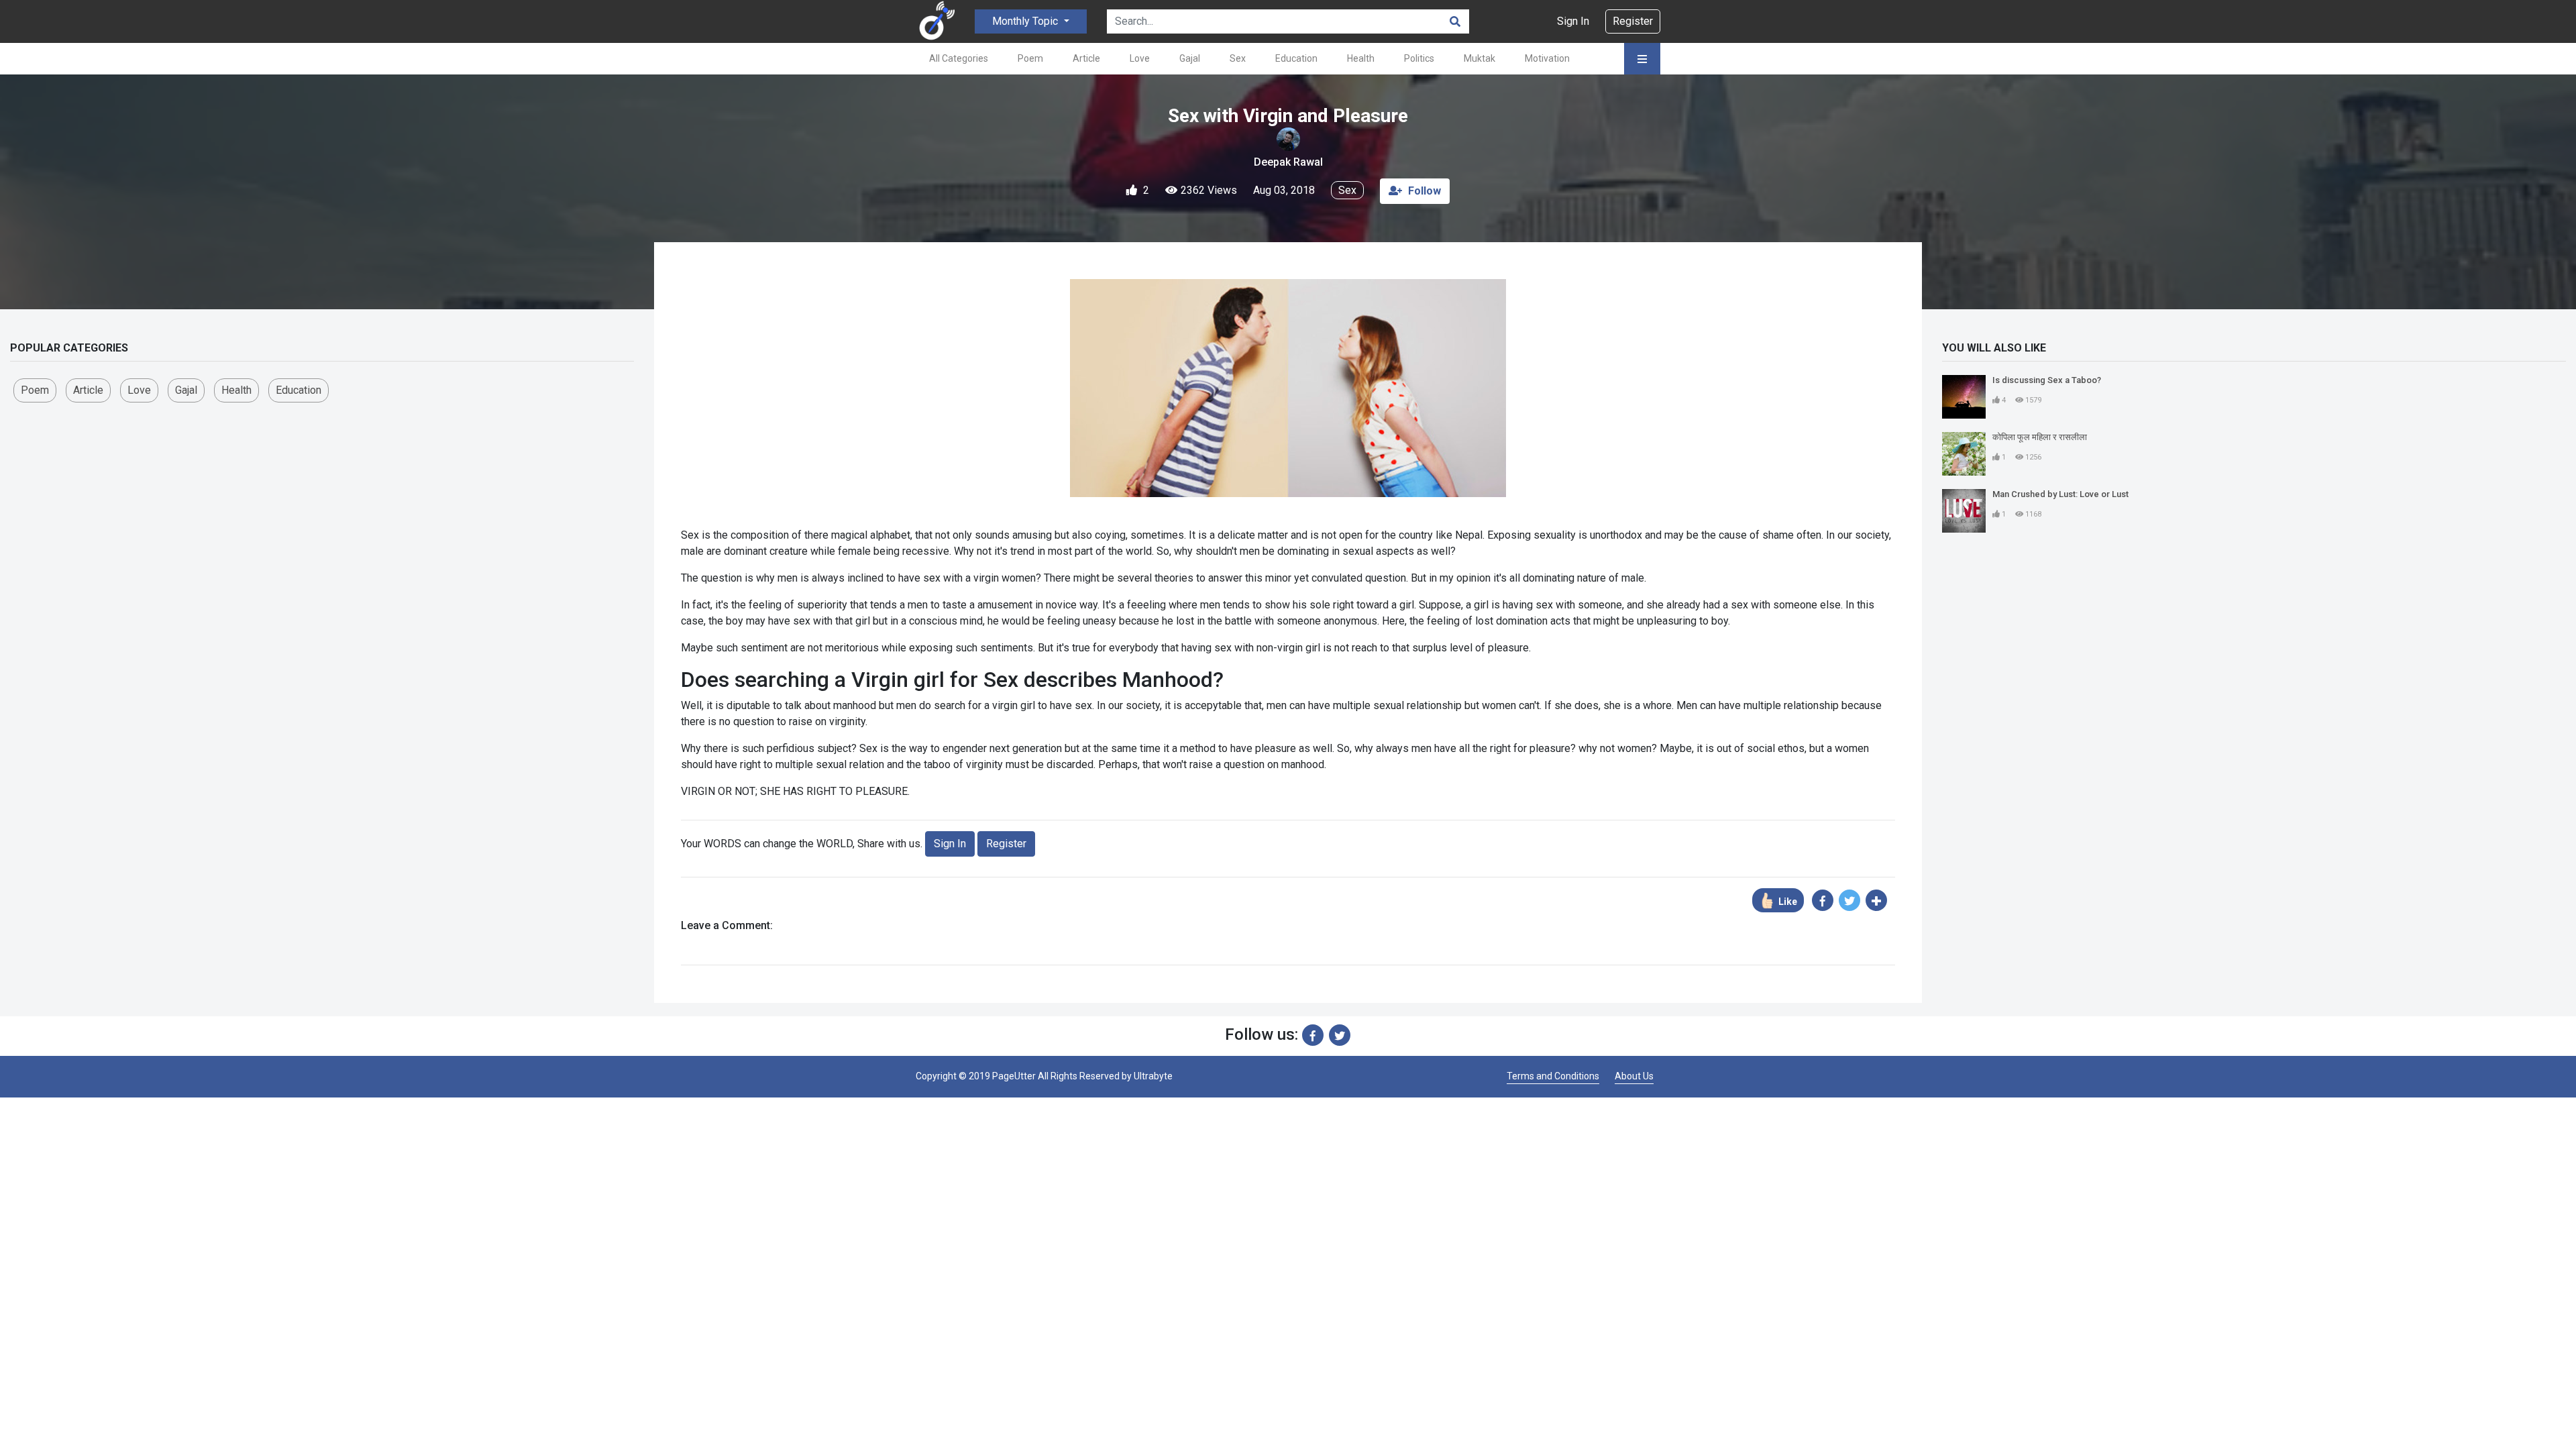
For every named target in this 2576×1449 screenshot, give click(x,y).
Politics (1419, 58)
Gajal (1190, 58)
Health (1361, 58)
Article (1086, 58)
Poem (1030, 58)
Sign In (1573, 21)
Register (1633, 21)
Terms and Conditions (1553, 1076)
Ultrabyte (1153, 1076)
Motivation (1547, 58)
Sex (1238, 58)
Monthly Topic (1026, 21)
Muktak (1480, 58)
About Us (1634, 1076)
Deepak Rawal (1288, 162)
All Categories (959, 58)
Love (1140, 58)
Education (1296, 58)
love (139, 390)
